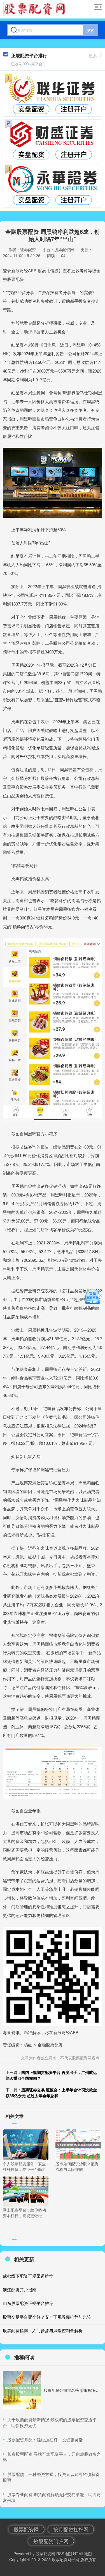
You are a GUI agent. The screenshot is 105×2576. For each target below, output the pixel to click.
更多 (93, 55)
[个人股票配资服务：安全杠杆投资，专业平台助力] (26, 2144)
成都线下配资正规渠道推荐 (28, 2276)
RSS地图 (64, 2554)
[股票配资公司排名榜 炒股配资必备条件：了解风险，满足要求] (22, 2390)
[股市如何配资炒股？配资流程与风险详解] (78, 2144)
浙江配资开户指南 (20, 2290)
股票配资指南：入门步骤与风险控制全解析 (43, 2330)
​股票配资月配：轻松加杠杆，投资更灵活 (45, 2440)
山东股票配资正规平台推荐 (28, 2303)
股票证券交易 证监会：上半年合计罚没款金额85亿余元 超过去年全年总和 (51, 2093)
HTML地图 (82, 2554)
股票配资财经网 (66, 2559)
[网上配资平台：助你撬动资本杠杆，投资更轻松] (26, 2191)
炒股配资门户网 (51, 2541)
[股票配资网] (36, 9)
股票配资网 (26, 2529)
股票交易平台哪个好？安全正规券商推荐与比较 (47, 2317)
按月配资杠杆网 (71, 2529)
